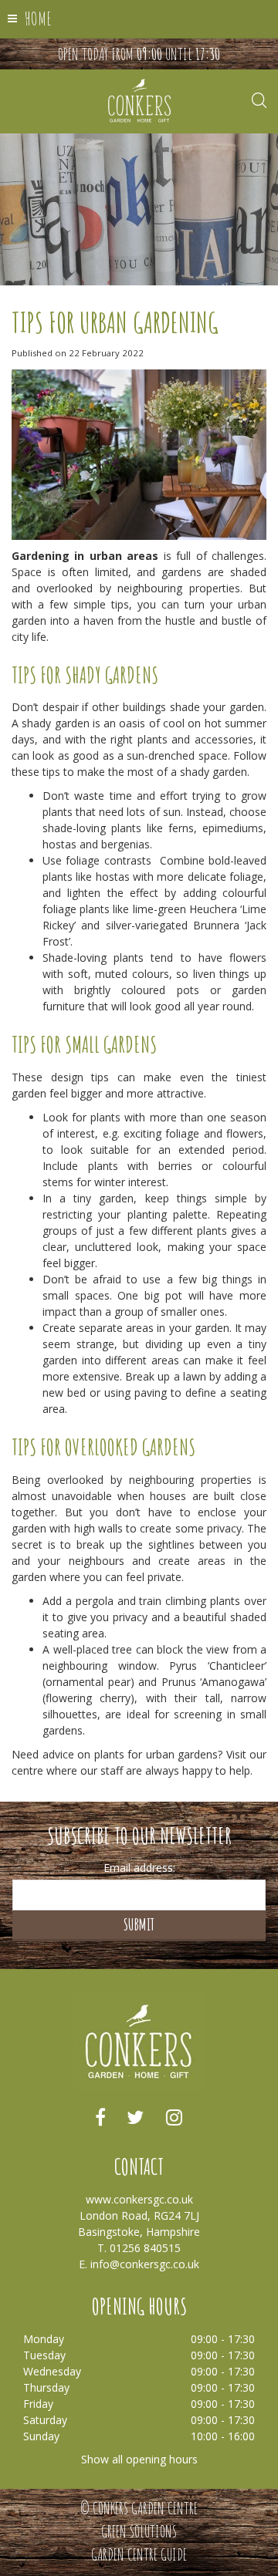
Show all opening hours (139, 2459)
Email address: (139, 1868)
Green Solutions (139, 2531)
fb (100, 2117)
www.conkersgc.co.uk (139, 2199)
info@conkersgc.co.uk (145, 2264)
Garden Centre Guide (139, 2554)
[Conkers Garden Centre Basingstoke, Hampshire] (139, 100)
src (259, 100)
